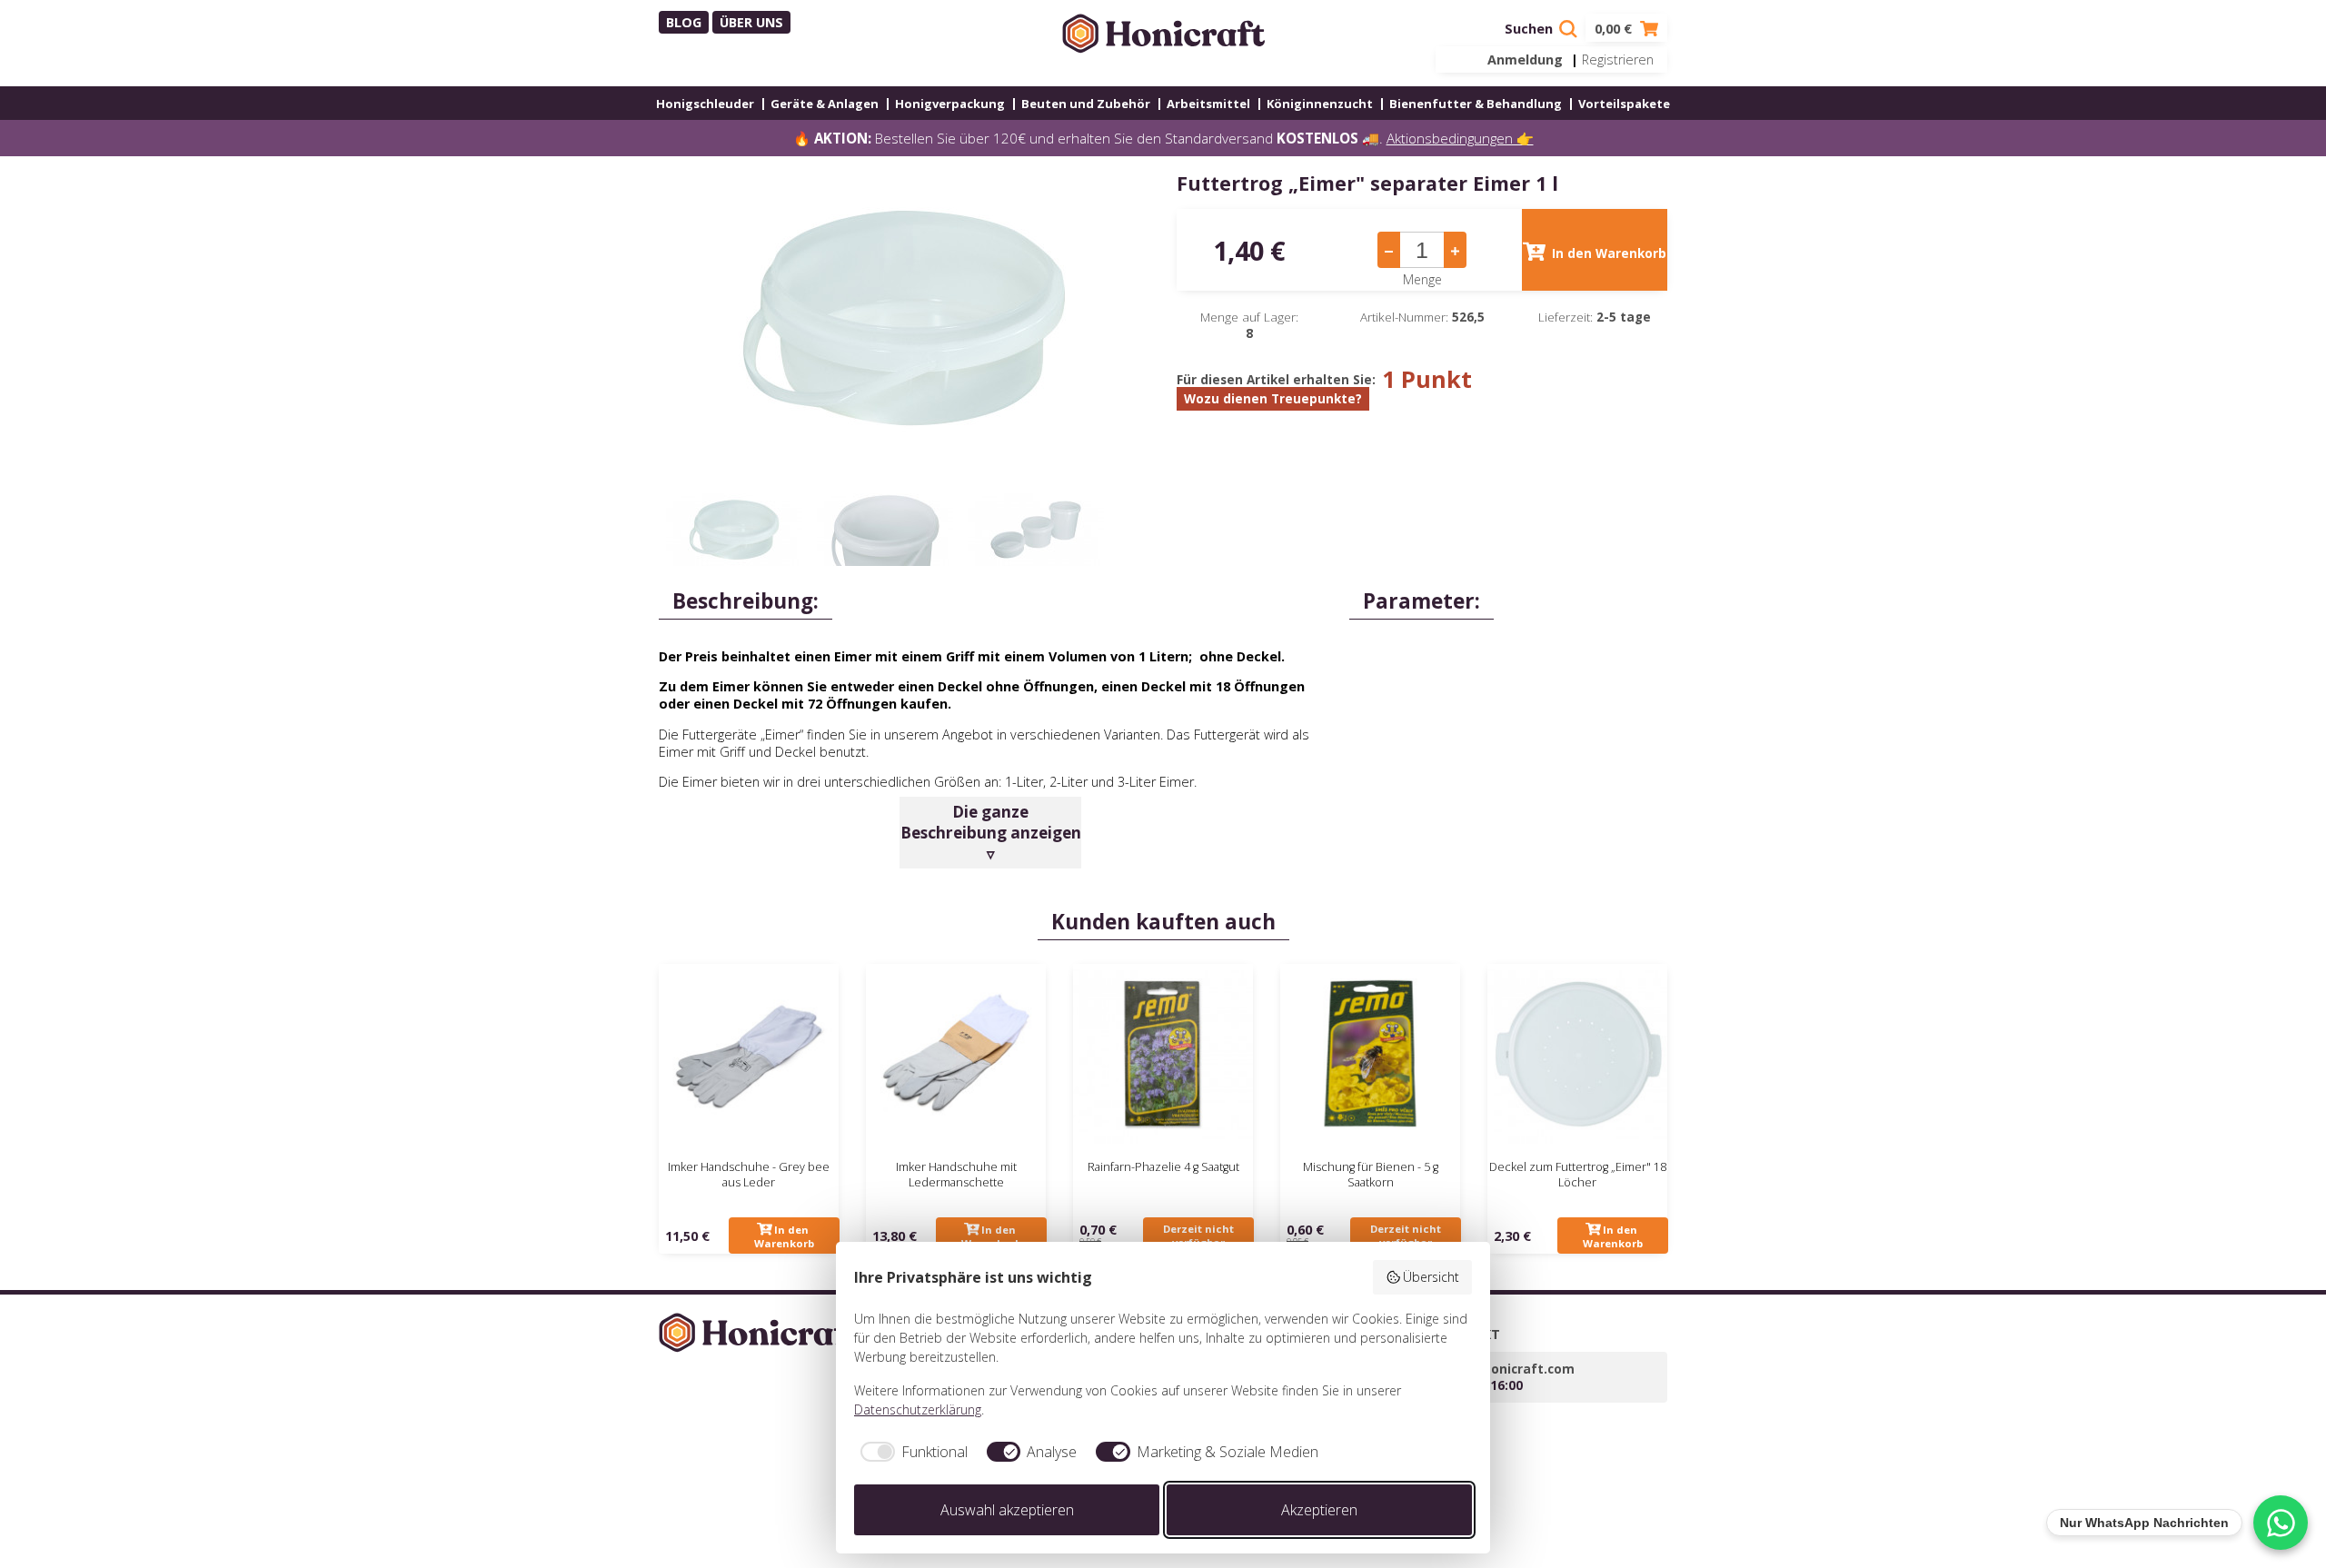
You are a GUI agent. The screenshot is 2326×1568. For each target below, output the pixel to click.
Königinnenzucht (1320, 104)
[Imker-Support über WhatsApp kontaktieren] (2281, 1523)
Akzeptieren (1319, 1510)
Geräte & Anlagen (825, 104)
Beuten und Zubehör (1086, 104)
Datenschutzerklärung (918, 1409)
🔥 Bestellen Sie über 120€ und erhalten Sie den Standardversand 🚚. (1163, 138)
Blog (684, 22)
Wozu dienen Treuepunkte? (1273, 399)
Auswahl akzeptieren (1007, 1510)
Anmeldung (1525, 60)
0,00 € (1615, 29)
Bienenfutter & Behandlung (1476, 104)
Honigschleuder (705, 104)
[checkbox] (911, 1452)
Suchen (1531, 29)
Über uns (751, 22)
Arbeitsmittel (1208, 104)
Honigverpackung (950, 104)
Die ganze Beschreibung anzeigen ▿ (991, 833)
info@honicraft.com (1510, 1369)
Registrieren (1618, 60)
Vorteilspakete (1624, 104)
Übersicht (1431, 1277)
